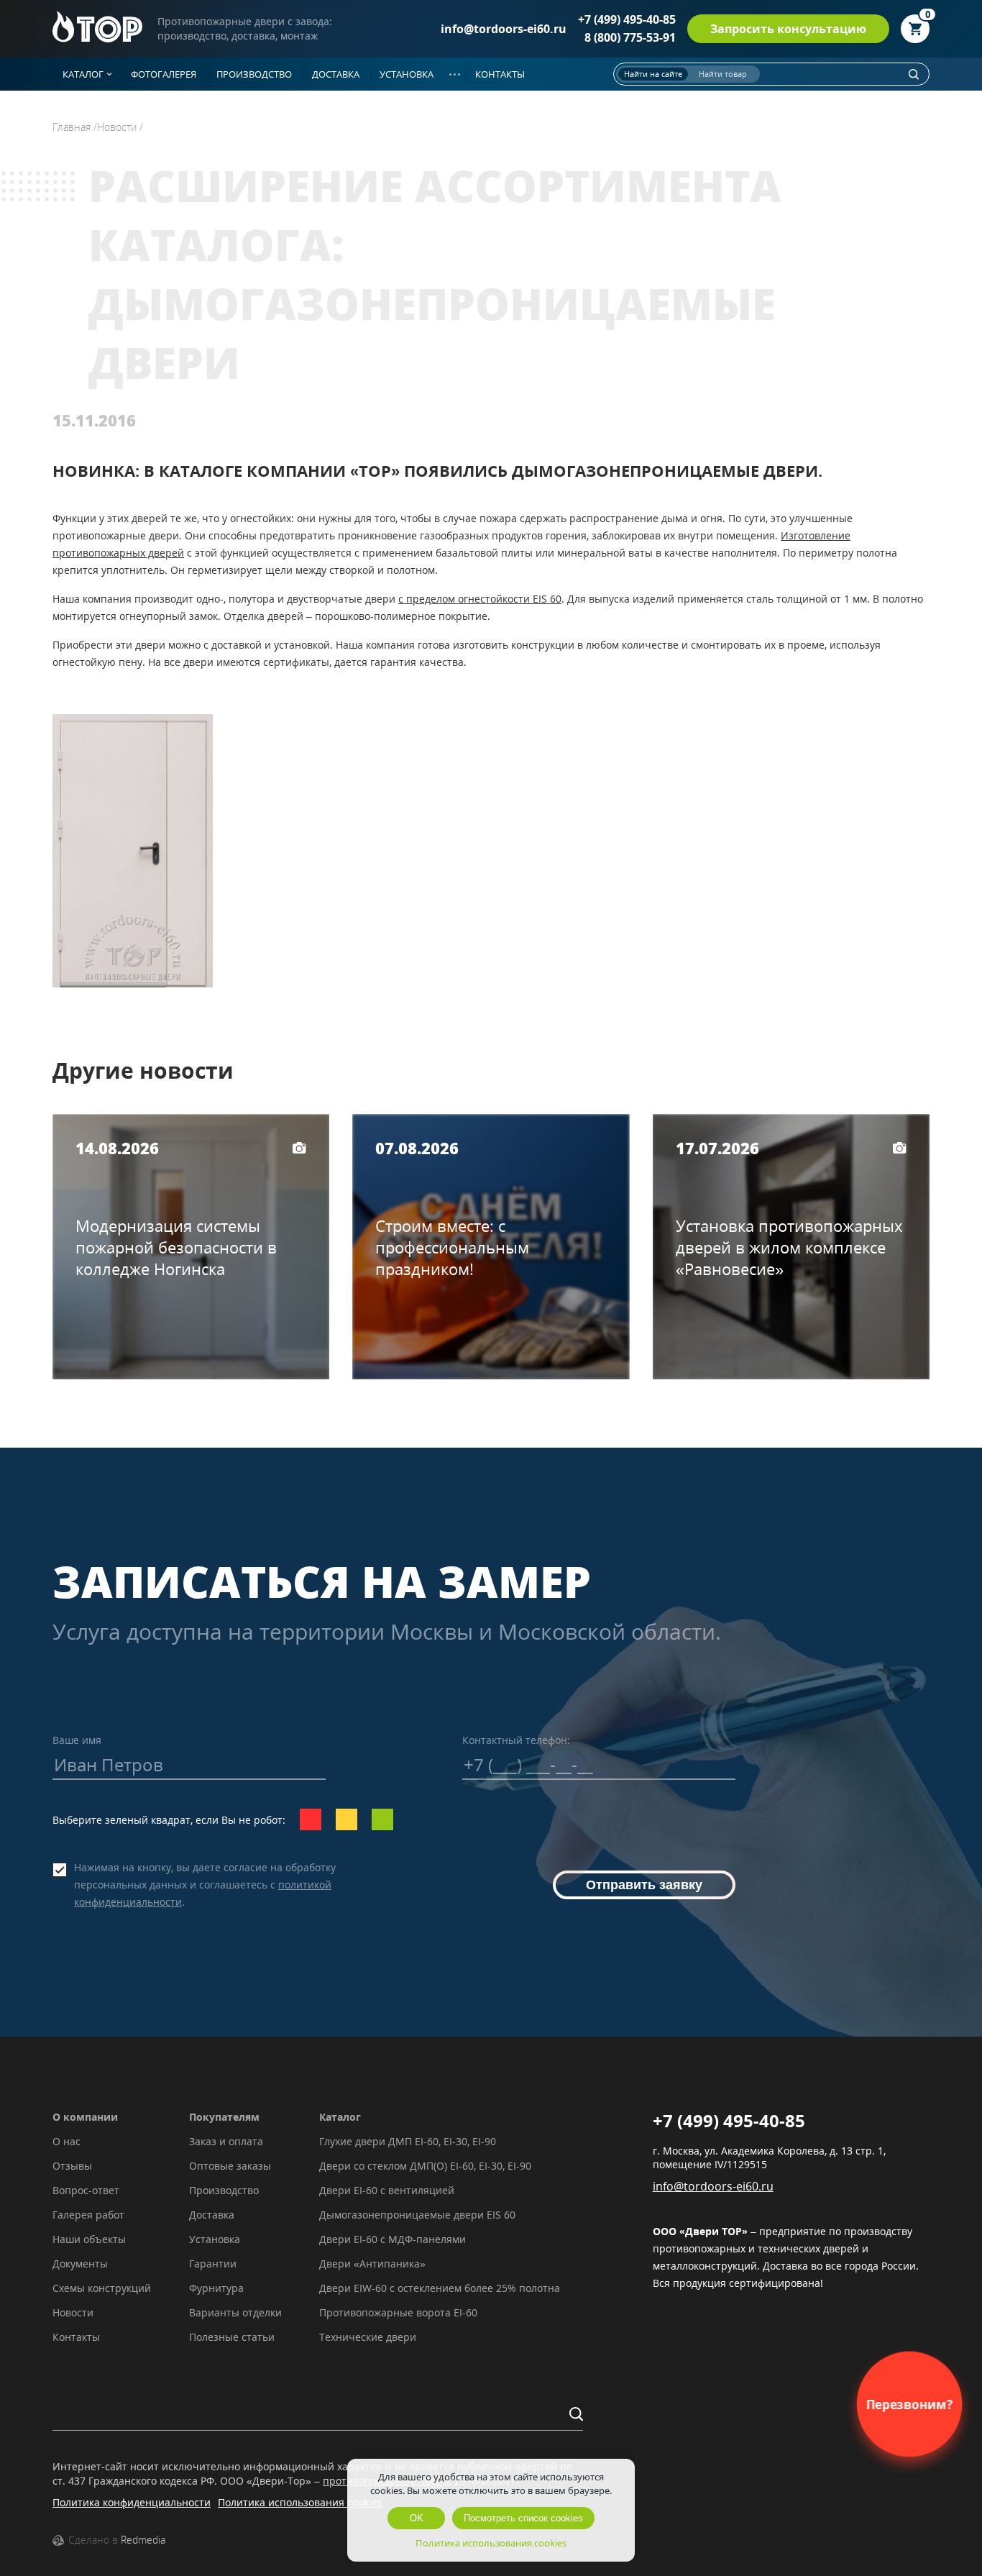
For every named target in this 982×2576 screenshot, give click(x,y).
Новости (73, 2312)
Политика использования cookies (300, 2502)
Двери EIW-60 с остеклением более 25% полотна (440, 2288)
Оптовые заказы (230, 2166)
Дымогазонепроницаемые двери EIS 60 (417, 2215)
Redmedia (143, 2540)
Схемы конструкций (102, 2288)
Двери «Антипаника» (372, 2264)
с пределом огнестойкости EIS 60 (480, 599)
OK (417, 2518)
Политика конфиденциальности (132, 2502)
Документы (80, 2264)
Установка (215, 2239)
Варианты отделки (235, 2312)
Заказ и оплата (226, 2141)
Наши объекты (89, 2239)
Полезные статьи (232, 2337)
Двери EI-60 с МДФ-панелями (393, 2239)
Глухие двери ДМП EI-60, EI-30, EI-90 (408, 2141)
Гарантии (213, 2264)
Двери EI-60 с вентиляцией (387, 2190)
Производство (224, 2190)
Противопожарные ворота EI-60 (398, 2312)
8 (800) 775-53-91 (630, 37)
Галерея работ (88, 2215)
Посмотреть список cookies (523, 2518)
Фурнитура (216, 2288)
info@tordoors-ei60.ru (504, 29)
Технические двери (368, 2337)
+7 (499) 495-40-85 (627, 19)
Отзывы (72, 2166)
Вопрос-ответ (86, 2190)
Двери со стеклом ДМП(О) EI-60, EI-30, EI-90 (425, 2166)
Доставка (212, 2215)
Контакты (76, 2337)
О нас (66, 2141)
